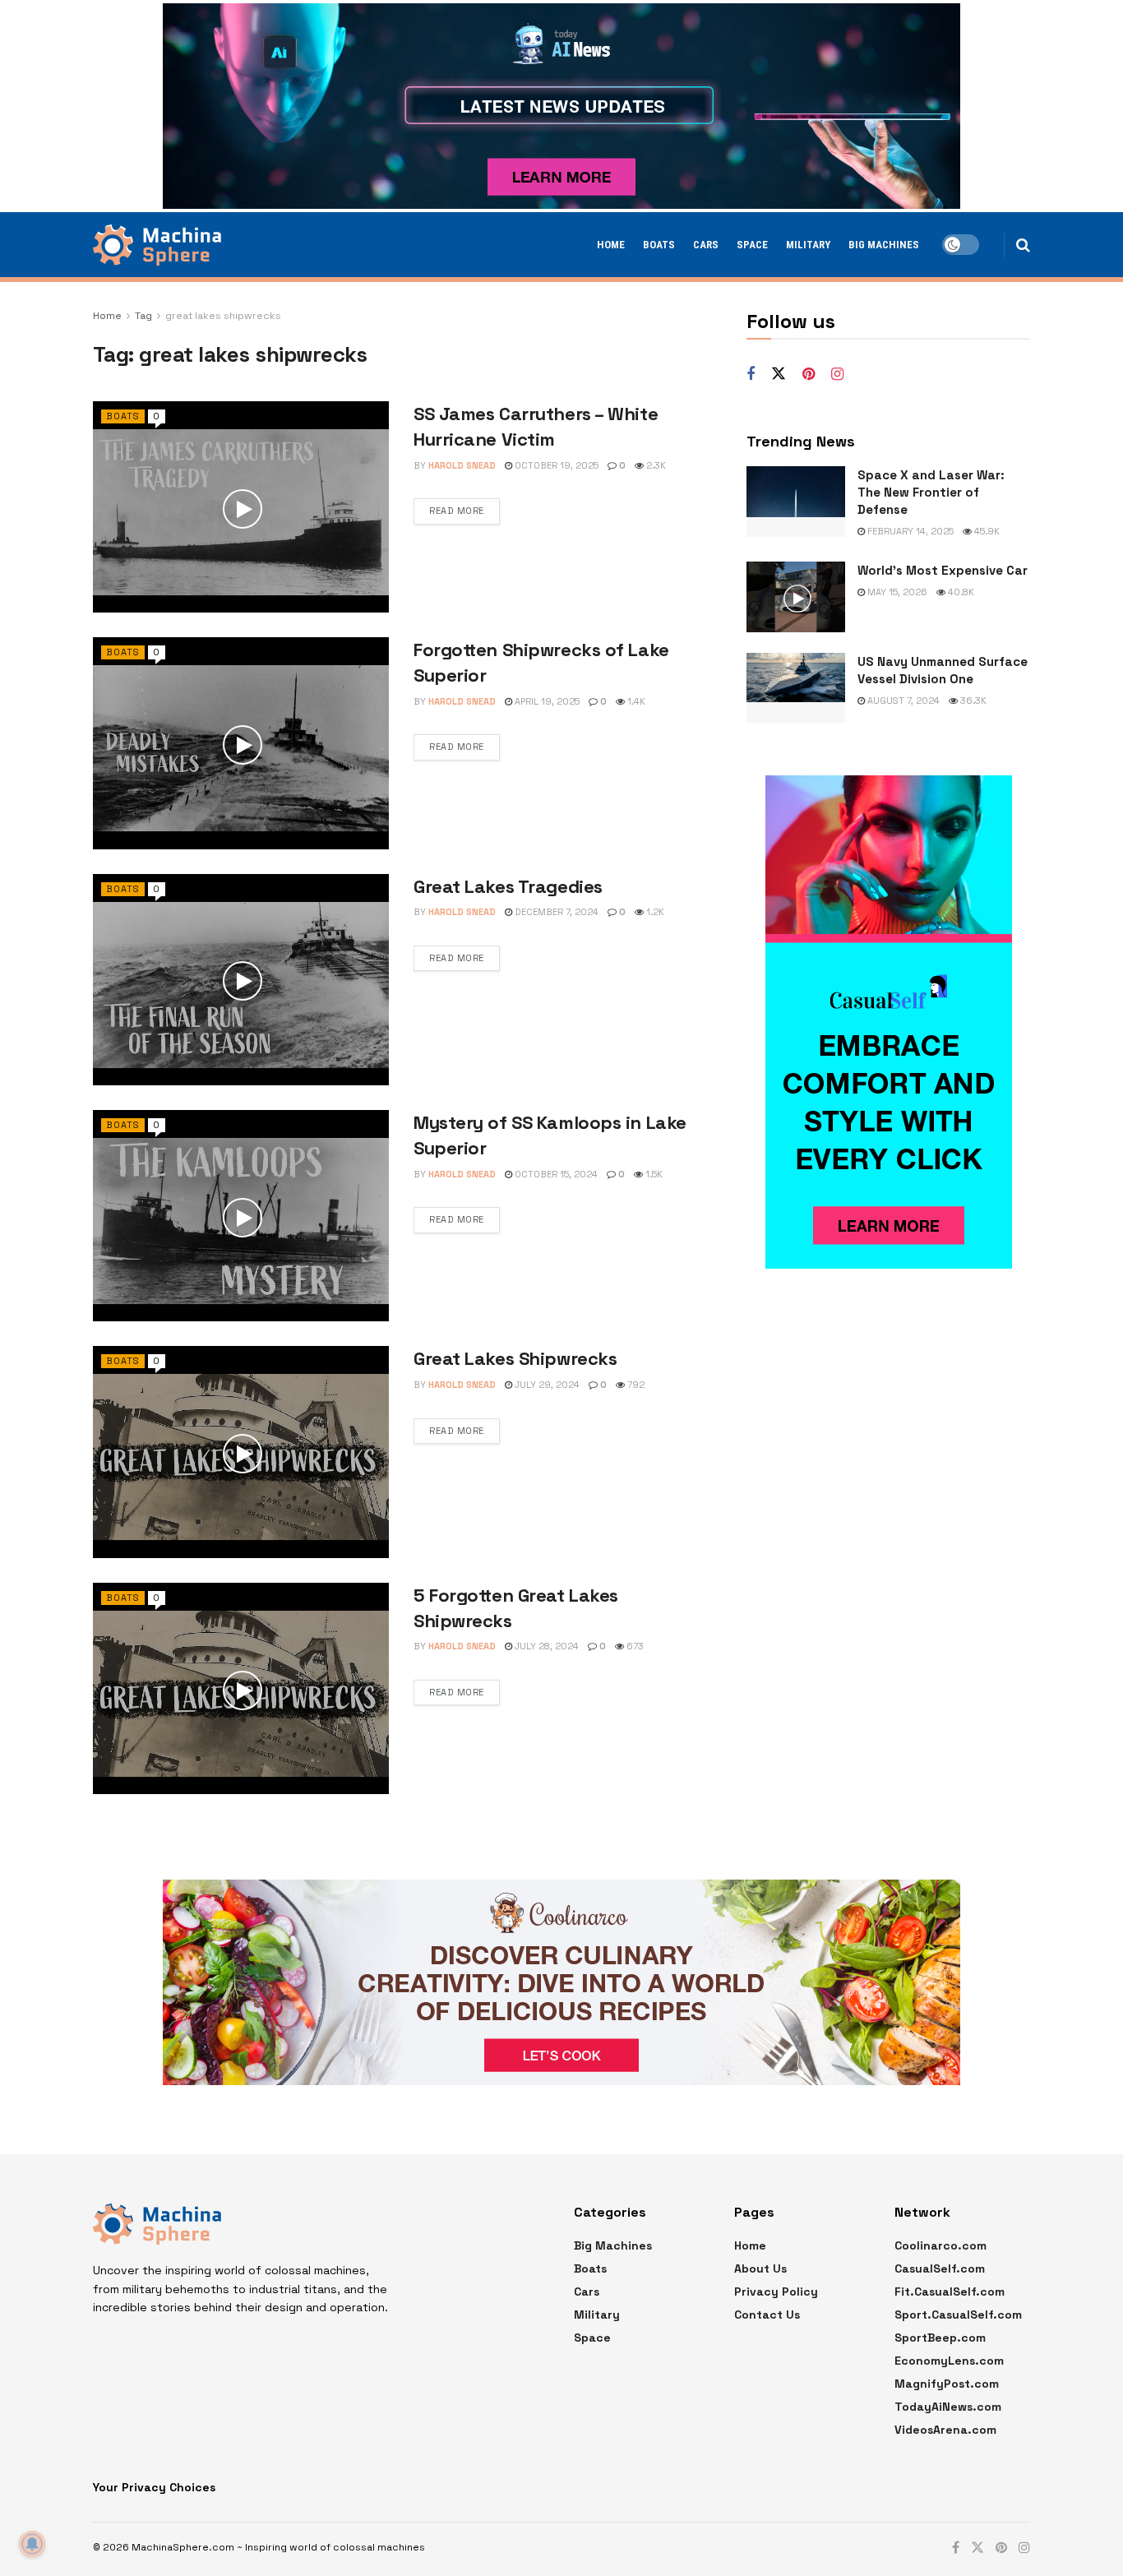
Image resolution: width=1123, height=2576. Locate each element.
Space (752, 245)
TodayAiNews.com (948, 2407)
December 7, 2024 (555, 912)
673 (634, 1646)
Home (611, 245)
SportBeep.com (940, 2338)
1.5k (653, 1174)
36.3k (972, 701)
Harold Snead (462, 465)
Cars (706, 245)
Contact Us (767, 2315)
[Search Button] (1023, 245)
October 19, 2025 (555, 465)
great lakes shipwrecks (223, 316)
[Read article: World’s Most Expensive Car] (796, 597)
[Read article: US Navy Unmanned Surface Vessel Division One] (796, 688)
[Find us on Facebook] (751, 375)
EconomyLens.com (949, 2361)
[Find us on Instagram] (837, 375)
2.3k (655, 465)
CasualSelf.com (940, 2268)
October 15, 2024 (555, 1174)
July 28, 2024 (545, 1646)
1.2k (654, 912)
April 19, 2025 (546, 701)
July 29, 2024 (546, 1385)
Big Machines (884, 245)
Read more (457, 511)
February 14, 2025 (909, 531)
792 (635, 1385)
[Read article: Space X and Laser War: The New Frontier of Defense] (796, 502)
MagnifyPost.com (947, 2384)
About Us (760, 2268)
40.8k (960, 592)
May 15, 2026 (896, 592)
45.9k (986, 531)
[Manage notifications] (32, 2544)
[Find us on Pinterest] (809, 375)
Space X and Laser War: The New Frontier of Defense (931, 492)
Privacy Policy (776, 2292)
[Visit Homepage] (157, 245)
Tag (143, 316)
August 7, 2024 (902, 701)
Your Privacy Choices (154, 2487)
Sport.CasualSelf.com (958, 2315)
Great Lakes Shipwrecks (515, 1358)
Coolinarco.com (940, 2245)
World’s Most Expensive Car (943, 570)
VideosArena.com (945, 2430)
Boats (659, 245)
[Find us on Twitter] (779, 374)
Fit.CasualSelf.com (950, 2292)
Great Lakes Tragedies (508, 886)
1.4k (635, 701)
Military (808, 245)
